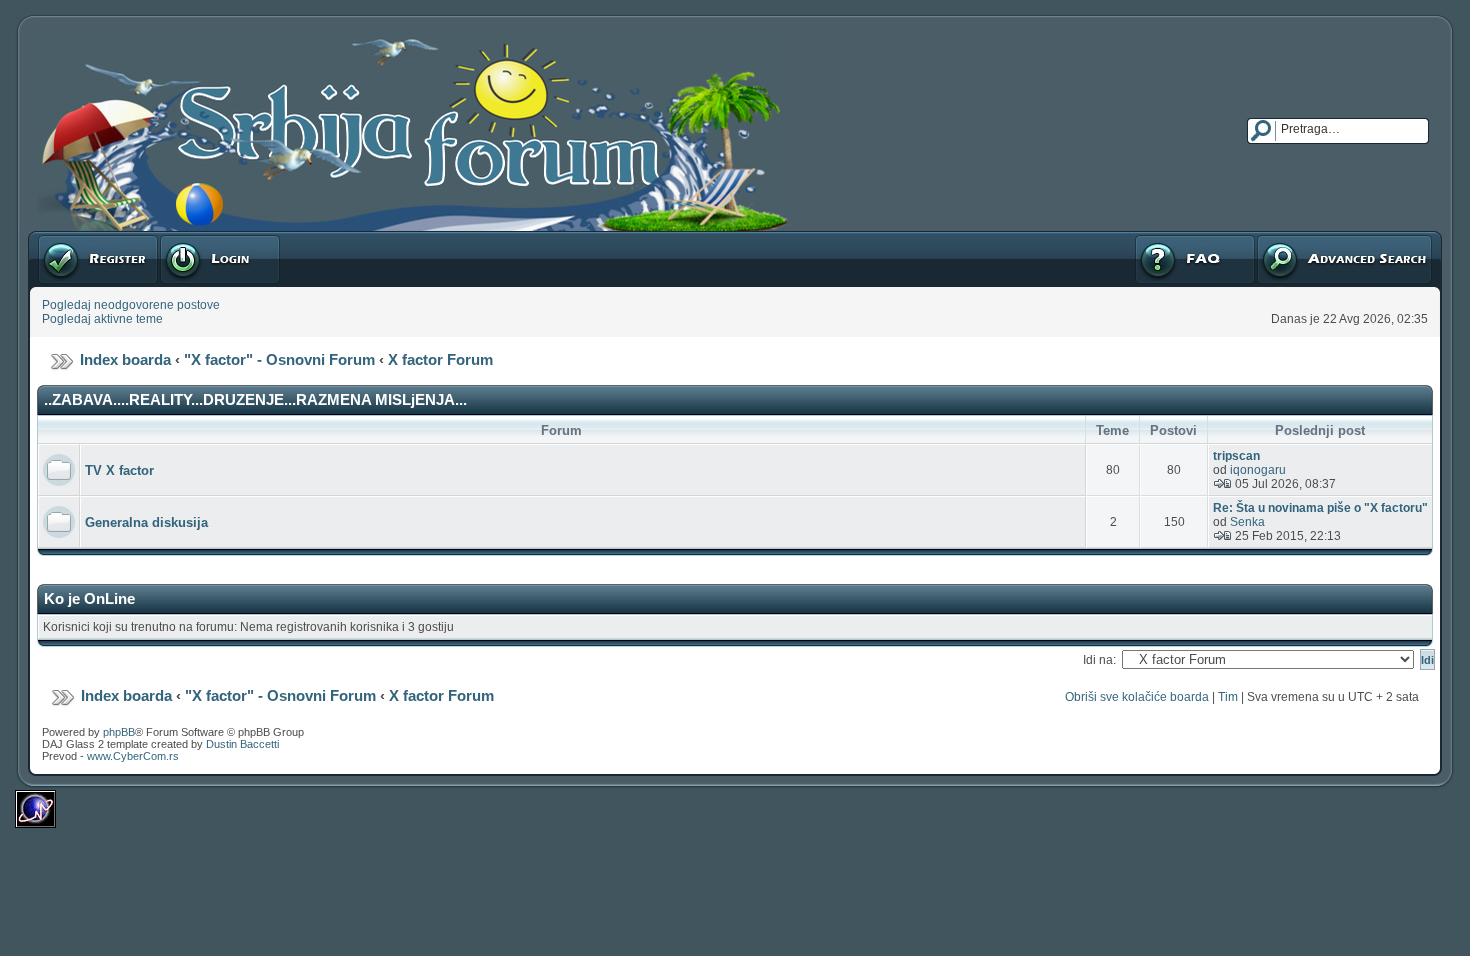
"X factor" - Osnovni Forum (279, 359)
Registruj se (69, 238)
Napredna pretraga (1308, 238)
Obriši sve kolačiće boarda (1137, 697)
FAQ (1145, 238)
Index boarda (125, 359)
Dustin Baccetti (242, 744)
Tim (1228, 697)
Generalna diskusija (146, 522)
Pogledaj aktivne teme (102, 319)
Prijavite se (189, 238)
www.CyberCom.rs (133, 756)
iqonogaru (1258, 470)
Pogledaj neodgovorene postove (131, 305)
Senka (1247, 522)
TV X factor (119, 470)
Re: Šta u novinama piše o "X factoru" (1320, 508)
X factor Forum (440, 359)
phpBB (119, 732)
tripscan (1236, 456)
